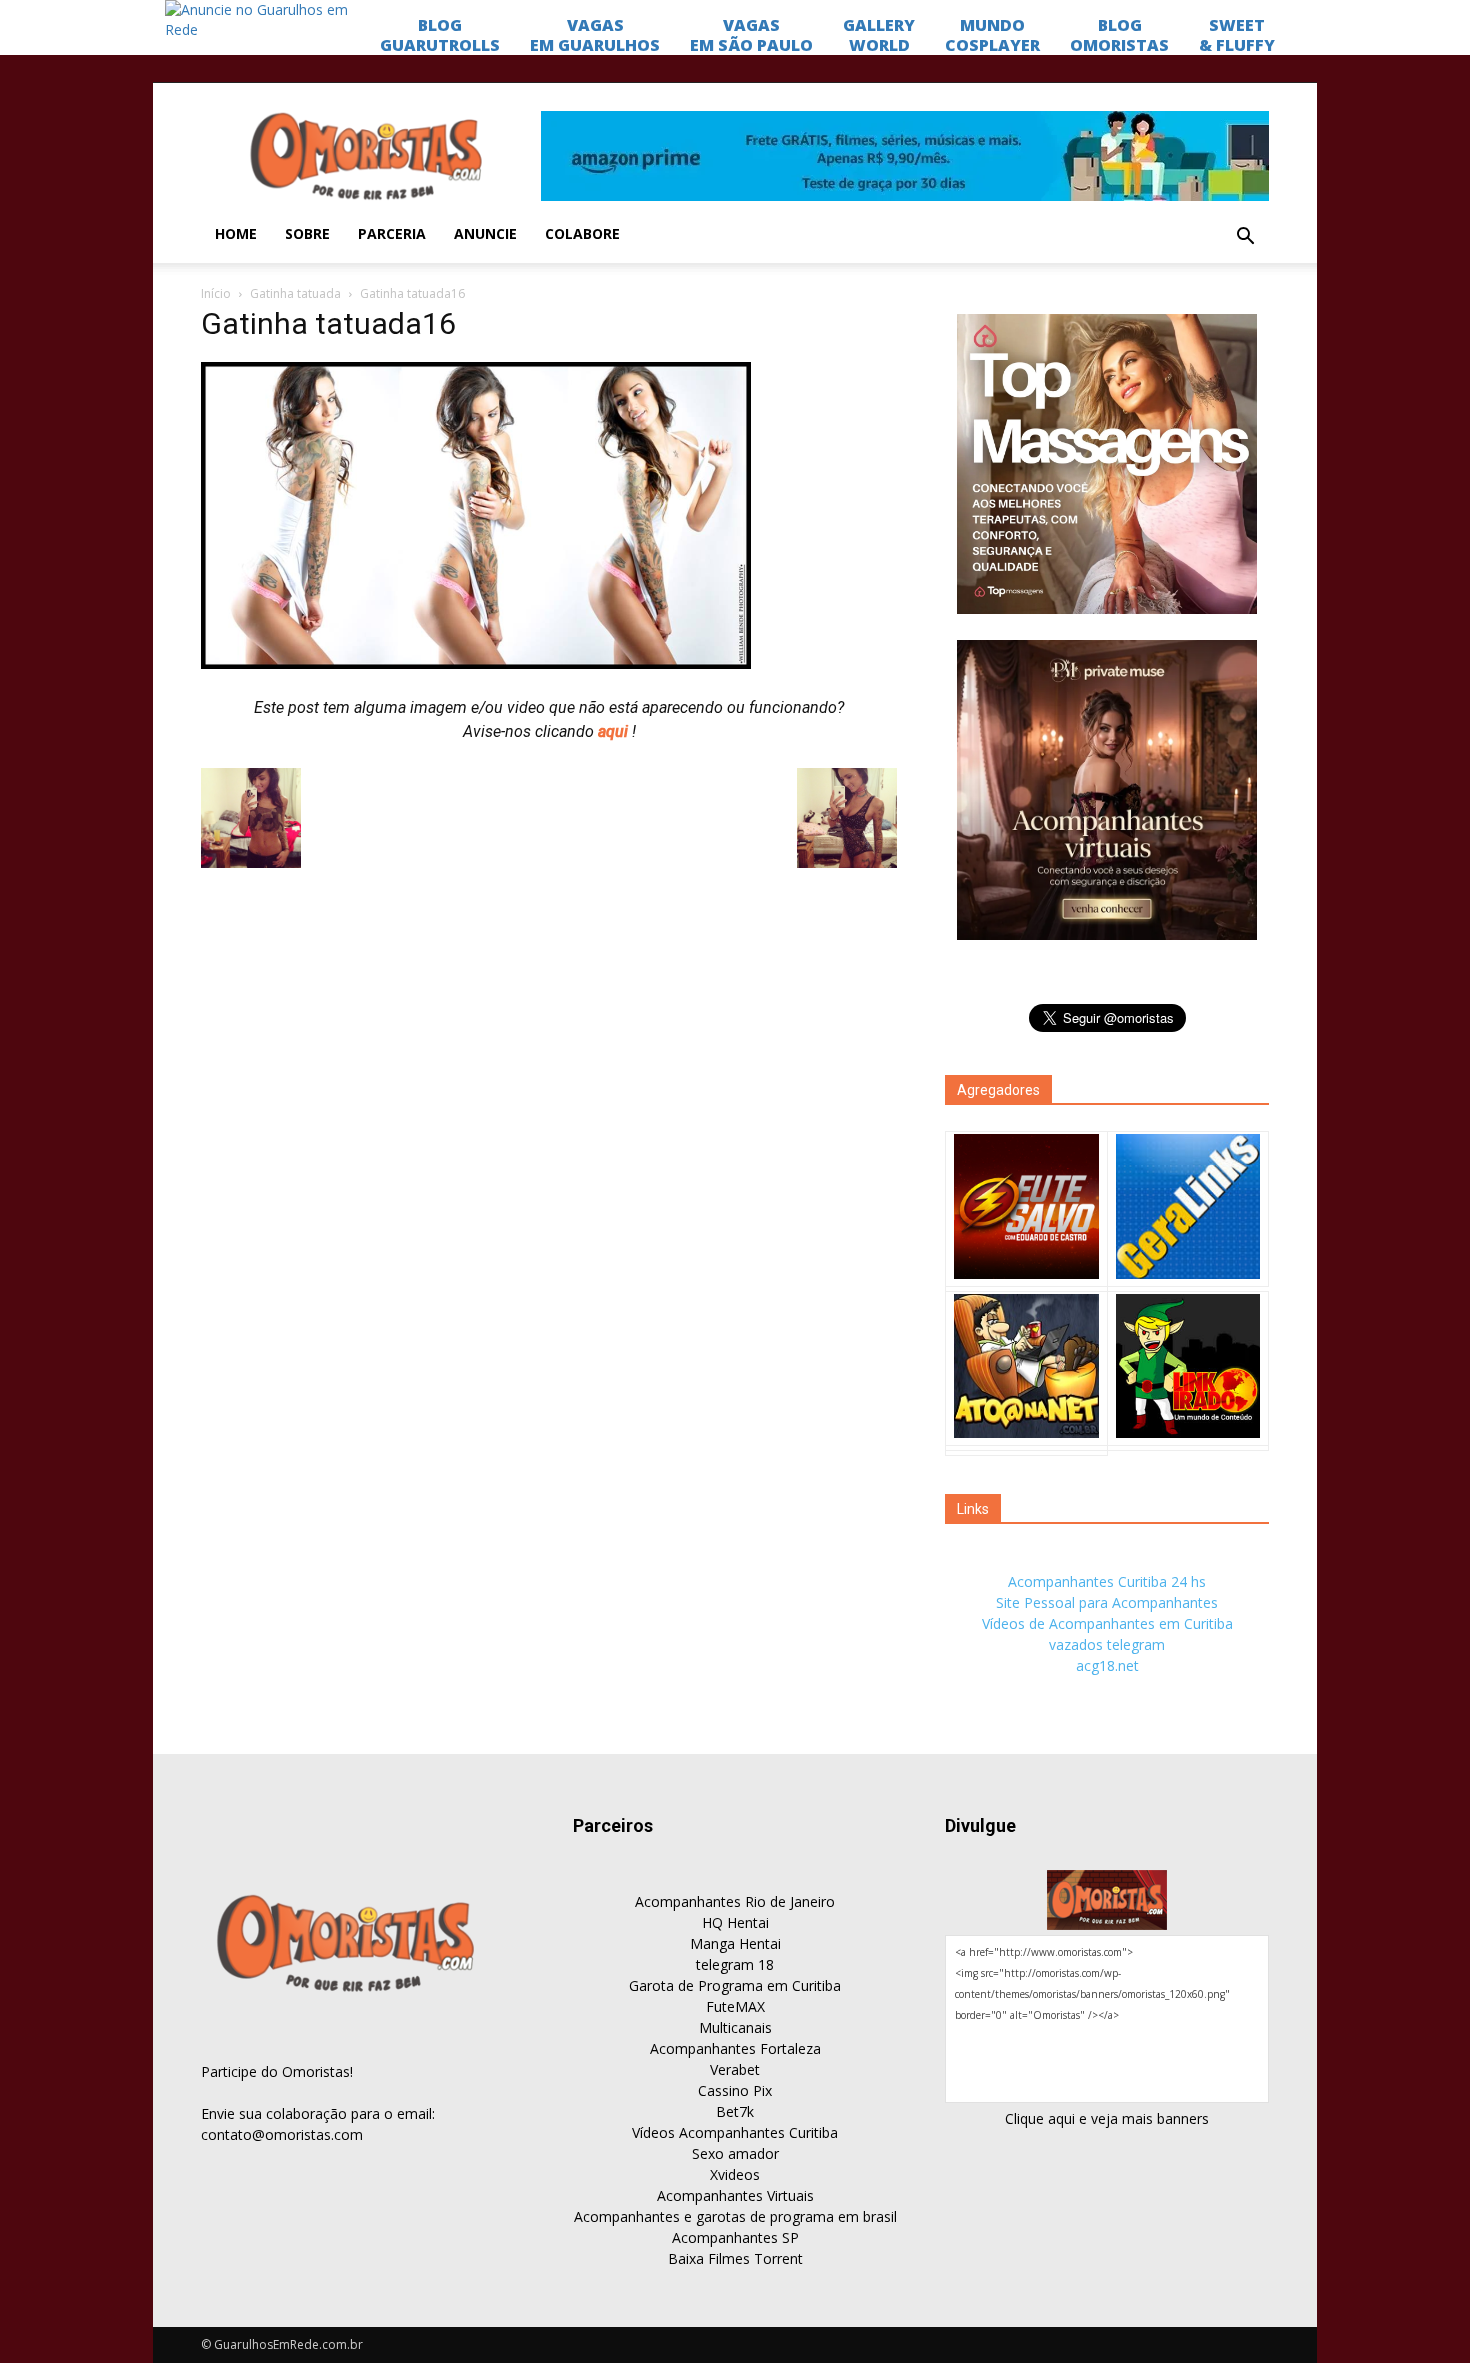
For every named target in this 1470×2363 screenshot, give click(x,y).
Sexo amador (735, 2153)
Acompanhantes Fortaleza (735, 2048)
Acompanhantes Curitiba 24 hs (1107, 1581)
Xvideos (735, 2174)
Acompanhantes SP (735, 2237)
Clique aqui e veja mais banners (1107, 2118)
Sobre (307, 233)
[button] (1245, 237)
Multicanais (735, 2027)
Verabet (735, 2069)
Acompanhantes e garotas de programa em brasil (735, 2216)
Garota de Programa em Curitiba (735, 1985)
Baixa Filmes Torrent (735, 2258)
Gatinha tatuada (295, 293)
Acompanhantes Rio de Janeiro (735, 1901)
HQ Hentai (735, 1922)
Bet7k (735, 2111)
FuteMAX (735, 2006)
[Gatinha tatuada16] (476, 664)
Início (216, 293)
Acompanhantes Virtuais (735, 2195)
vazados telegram (1107, 1644)
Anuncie (485, 233)
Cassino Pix (735, 2090)
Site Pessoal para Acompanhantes (1107, 1602)
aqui (615, 731)
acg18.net (1107, 1665)
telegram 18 (735, 1964)
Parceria (392, 233)
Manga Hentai (735, 1943)
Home (236, 233)
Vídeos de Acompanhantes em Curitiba (1107, 1623)
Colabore (582, 233)
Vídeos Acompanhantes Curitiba (735, 2132)
